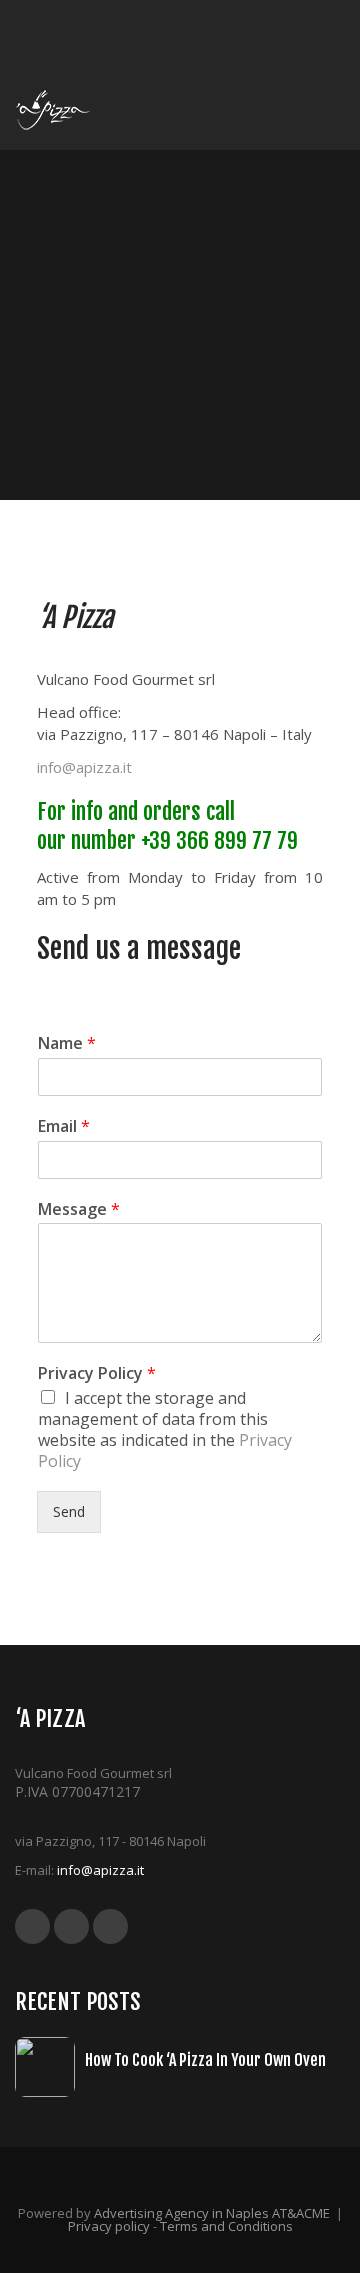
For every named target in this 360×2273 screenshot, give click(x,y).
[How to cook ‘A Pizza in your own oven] (50, 2067)
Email (64, 1126)
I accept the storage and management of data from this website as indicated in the (165, 1429)
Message (79, 1209)
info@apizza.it (84, 767)
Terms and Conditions (226, 2226)
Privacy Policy (97, 1373)
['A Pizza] (53, 110)
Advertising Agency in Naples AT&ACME (212, 2213)
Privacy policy (109, 2226)
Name (67, 1043)
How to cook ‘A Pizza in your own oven (205, 2060)
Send (69, 1511)
